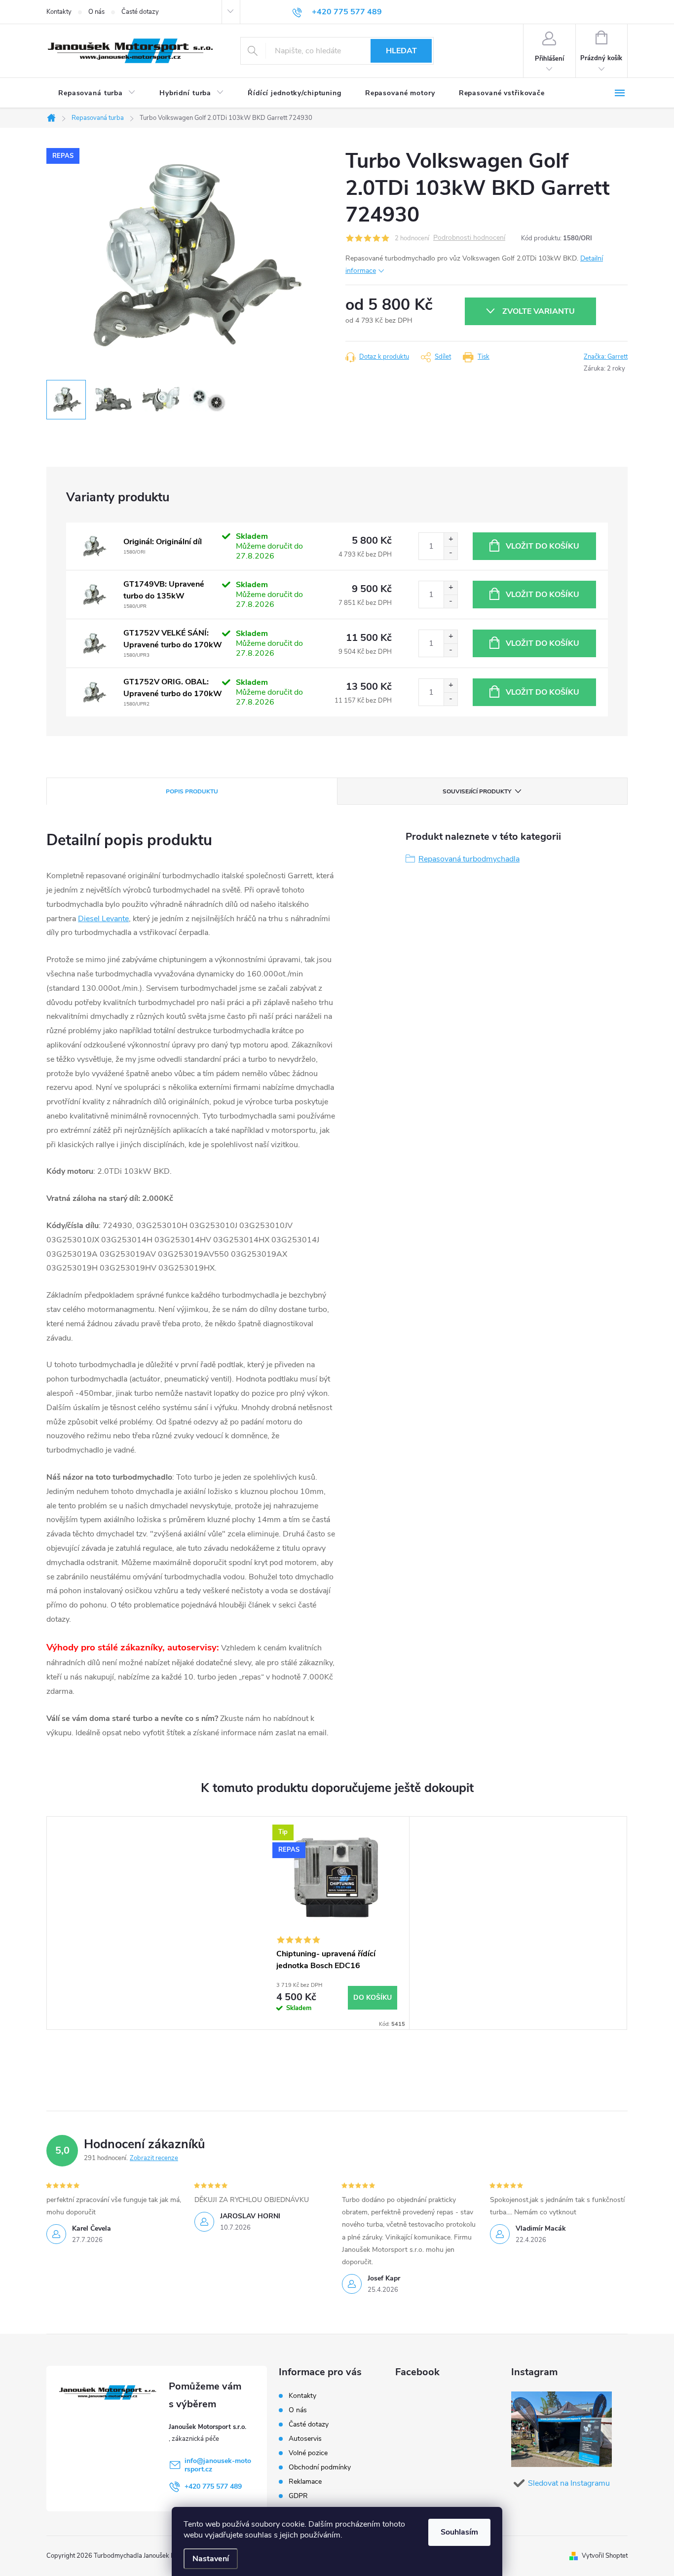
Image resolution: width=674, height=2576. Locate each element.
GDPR (298, 2496)
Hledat (401, 51)
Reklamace (305, 2482)
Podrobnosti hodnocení (469, 238)
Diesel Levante (103, 919)
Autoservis (305, 2439)
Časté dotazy (140, 12)
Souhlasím (459, 2532)
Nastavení (211, 2559)
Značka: (606, 357)
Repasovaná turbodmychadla (469, 859)
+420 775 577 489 (213, 2486)
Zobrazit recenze (154, 2158)
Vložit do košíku (543, 546)
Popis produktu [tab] (192, 791)
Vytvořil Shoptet (605, 2556)
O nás (96, 12)
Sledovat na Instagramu (569, 2483)
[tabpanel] (337, 1923)
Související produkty (477, 791)
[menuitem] (97, 93)
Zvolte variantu (539, 311)
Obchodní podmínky (320, 2467)
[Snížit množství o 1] (450, 553)
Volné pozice (308, 2453)
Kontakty (59, 12)
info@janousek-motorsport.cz (218, 2465)
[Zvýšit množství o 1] (450, 540)
